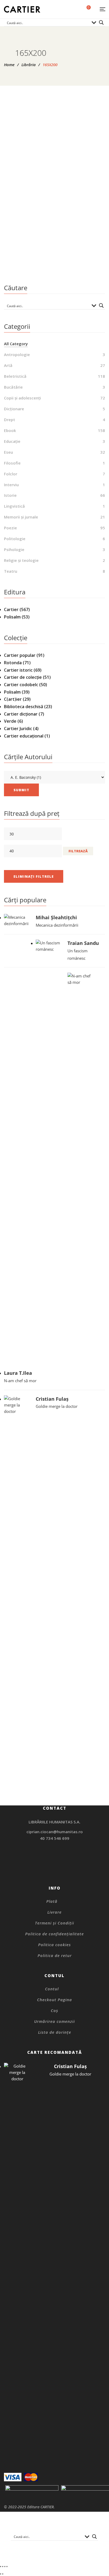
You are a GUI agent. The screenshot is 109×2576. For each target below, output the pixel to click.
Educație (12, 441)
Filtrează (78, 851)
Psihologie (14, 549)
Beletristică (15, 376)
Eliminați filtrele (34, 876)
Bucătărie (13, 387)
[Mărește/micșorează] (1, 2566)
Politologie (15, 539)
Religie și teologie (21, 560)
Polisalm (12, 617)
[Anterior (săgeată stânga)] (1, 2574)
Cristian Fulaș (52, 1399)
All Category (16, 344)
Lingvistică (14, 506)
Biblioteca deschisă (24, 707)
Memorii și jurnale (21, 517)
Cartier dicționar (21, 714)
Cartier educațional (24, 736)
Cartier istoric (18, 670)
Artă (8, 365)
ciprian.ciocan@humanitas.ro (55, 1832)
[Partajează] (5, 2566)
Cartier (11, 609)
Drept (10, 420)
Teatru (11, 571)
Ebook (10, 430)
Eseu (8, 452)
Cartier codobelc (21, 685)
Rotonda (13, 663)
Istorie (10, 495)
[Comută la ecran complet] (3, 2566)
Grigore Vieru (57, 263)
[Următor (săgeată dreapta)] (3, 2574)
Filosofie (12, 463)
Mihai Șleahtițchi (56, 917)
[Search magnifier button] (101, 22)
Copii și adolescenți (54, 246)
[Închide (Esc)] (7, 2566)
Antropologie (17, 354)
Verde (10, 721)
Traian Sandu (83, 943)
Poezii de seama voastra (54, 254)
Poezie (10, 528)
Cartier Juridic (18, 729)
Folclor (11, 474)
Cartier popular (20, 655)
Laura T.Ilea (18, 1373)
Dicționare (14, 409)
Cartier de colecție (23, 677)
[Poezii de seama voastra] (54, 170)
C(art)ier (13, 699)
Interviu (11, 485)
